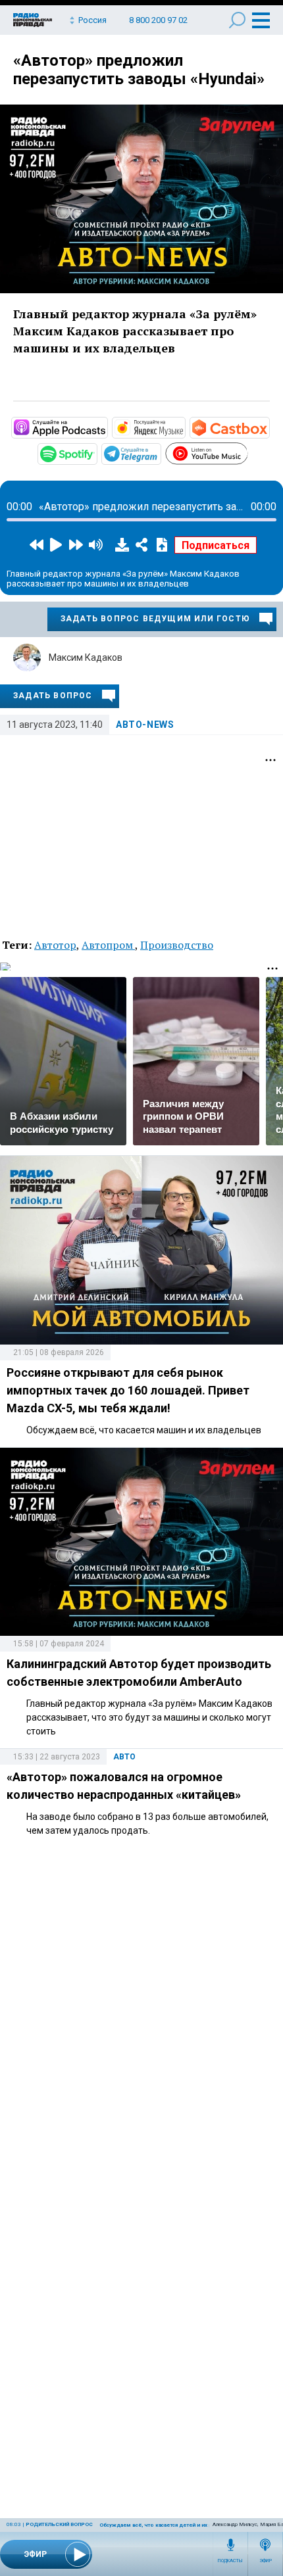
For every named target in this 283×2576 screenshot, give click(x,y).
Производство (177, 945)
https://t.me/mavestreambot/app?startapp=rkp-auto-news (160, 453)
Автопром (108, 945)
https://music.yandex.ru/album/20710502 (184, 427)
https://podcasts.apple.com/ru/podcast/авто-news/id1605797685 (107, 427)
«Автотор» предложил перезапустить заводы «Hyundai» (139, 70)
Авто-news (145, 725)
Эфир (266, 2561)
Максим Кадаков (86, 657)
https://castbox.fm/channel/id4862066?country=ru (269, 427)
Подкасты (230, 2561)
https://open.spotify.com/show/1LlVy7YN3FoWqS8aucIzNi (96, 453)
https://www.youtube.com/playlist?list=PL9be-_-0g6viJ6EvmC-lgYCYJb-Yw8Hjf (247, 452)
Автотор (55, 945)
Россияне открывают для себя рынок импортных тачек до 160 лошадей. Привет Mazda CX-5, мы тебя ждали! (128, 1390)
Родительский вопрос (59, 2524)
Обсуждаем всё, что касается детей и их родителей (169, 2525)
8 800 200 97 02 (158, 20)
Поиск (237, 20)
